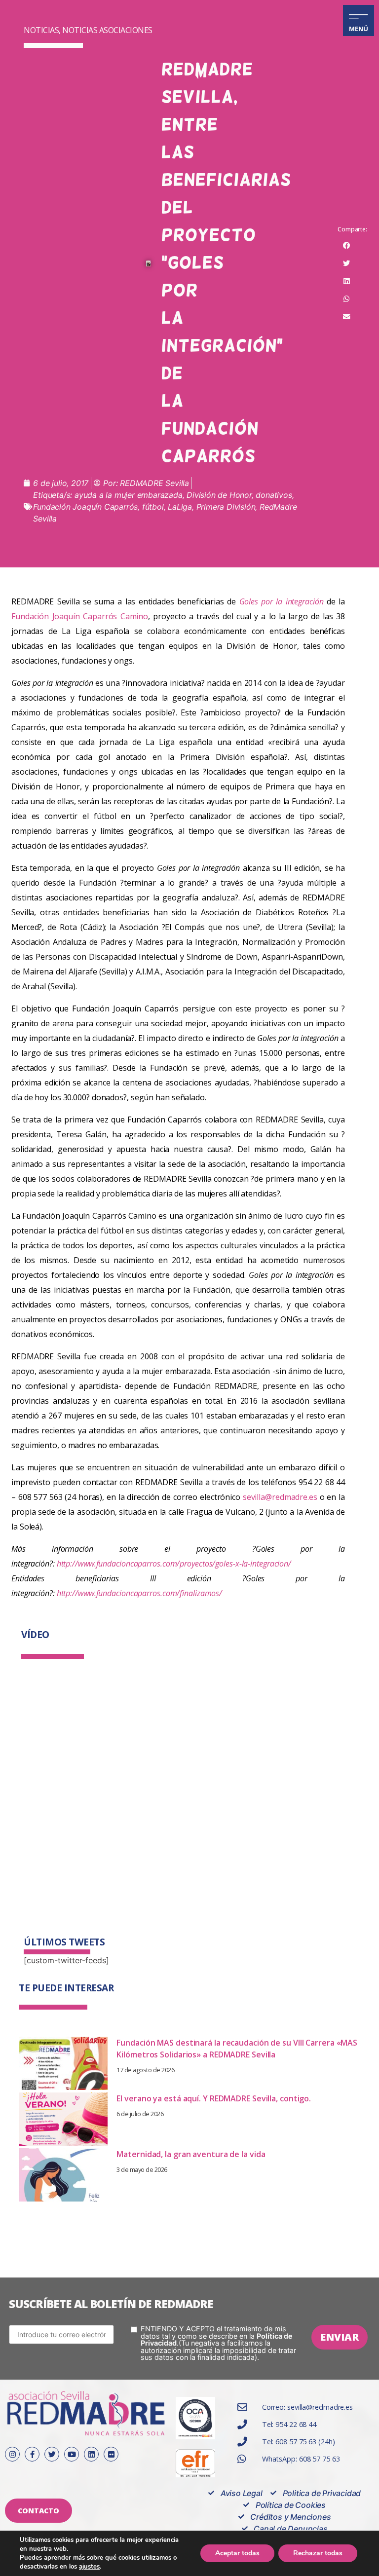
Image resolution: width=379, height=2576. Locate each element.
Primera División (226, 507)
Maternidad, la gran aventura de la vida (191, 2154)
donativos (274, 495)
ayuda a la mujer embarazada (129, 495)
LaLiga (180, 507)
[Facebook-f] (32, 2454)
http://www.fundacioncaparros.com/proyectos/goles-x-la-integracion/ (174, 1564)
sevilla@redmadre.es (280, 1497)
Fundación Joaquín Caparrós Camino (80, 616)
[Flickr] (111, 2454)
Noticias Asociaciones (107, 30)
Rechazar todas (318, 2553)
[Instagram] (12, 2454)
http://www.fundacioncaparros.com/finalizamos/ (140, 1593)
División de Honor (219, 495)
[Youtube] (72, 2454)
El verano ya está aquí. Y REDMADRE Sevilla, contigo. (214, 2098)
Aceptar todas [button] (237, 2553)
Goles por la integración (282, 601)
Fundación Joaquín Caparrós (85, 507)
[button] (346, 246)
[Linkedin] (91, 2454)
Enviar (340, 2337)
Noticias (41, 30)
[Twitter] (52, 2454)
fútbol (153, 507)
